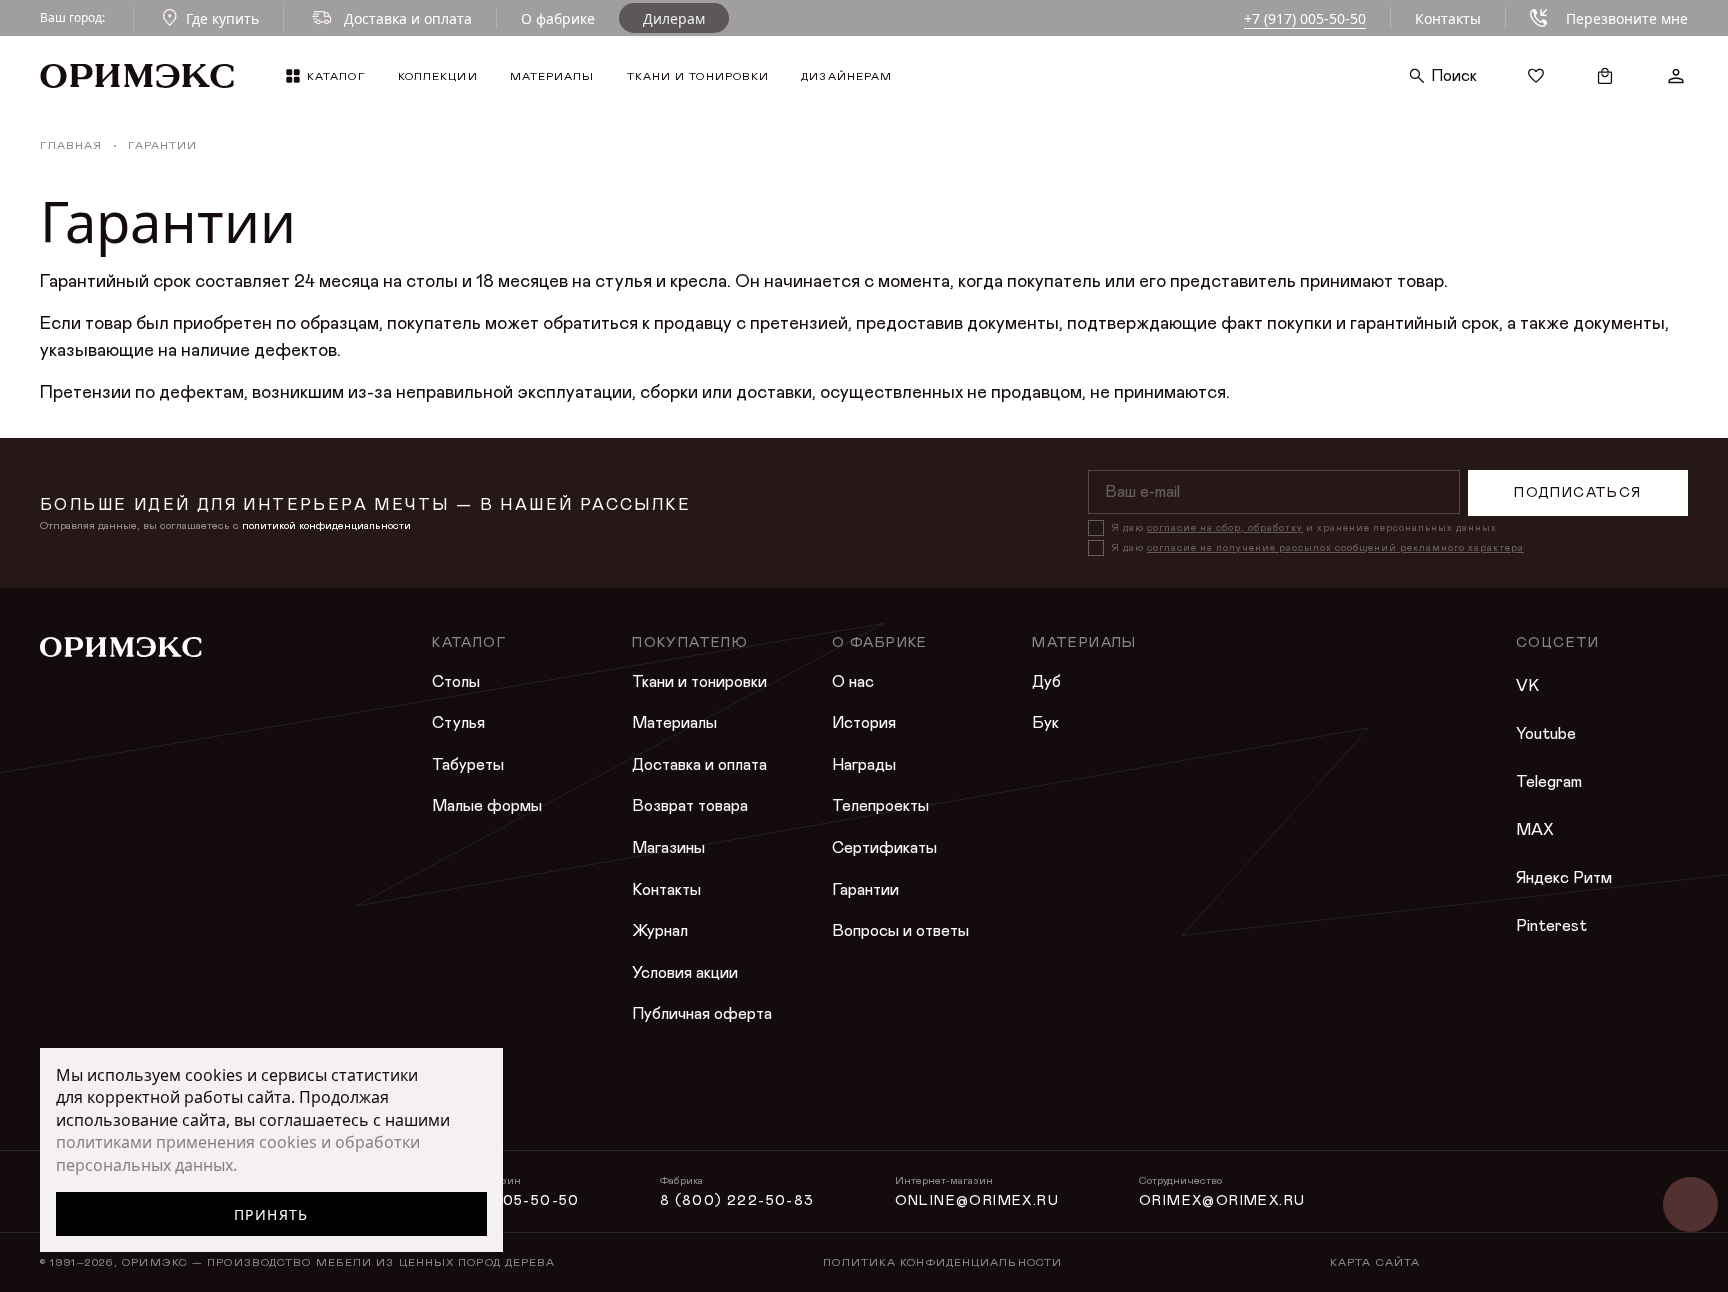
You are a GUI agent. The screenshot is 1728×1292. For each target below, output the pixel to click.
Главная (71, 145)
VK (1527, 686)
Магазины (668, 848)
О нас (853, 682)
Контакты (1448, 18)
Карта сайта (1375, 1262)
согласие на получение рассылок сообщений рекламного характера (1335, 548)
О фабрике (558, 18)
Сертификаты (884, 848)
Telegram (1549, 782)
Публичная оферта (702, 1014)
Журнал (660, 931)
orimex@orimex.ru (1222, 1201)
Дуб (1046, 682)
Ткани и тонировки (699, 682)
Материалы (674, 723)
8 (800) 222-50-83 (737, 1201)
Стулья (458, 723)
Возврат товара (690, 806)
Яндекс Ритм (1564, 878)
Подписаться (1577, 493)
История (864, 723)
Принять (271, 1214)
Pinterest (1551, 926)
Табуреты (468, 765)
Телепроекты (880, 806)
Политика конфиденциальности (942, 1262)
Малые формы (487, 806)
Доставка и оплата (699, 765)
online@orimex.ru (977, 1201)
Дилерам (674, 18)
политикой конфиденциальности (326, 525)
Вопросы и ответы (900, 931)
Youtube (1546, 734)
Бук (1045, 723)
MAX (1535, 830)
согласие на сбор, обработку (1225, 528)
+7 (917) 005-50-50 (1305, 18)
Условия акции (685, 973)
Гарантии (865, 890)
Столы (456, 682)
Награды (864, 765)
